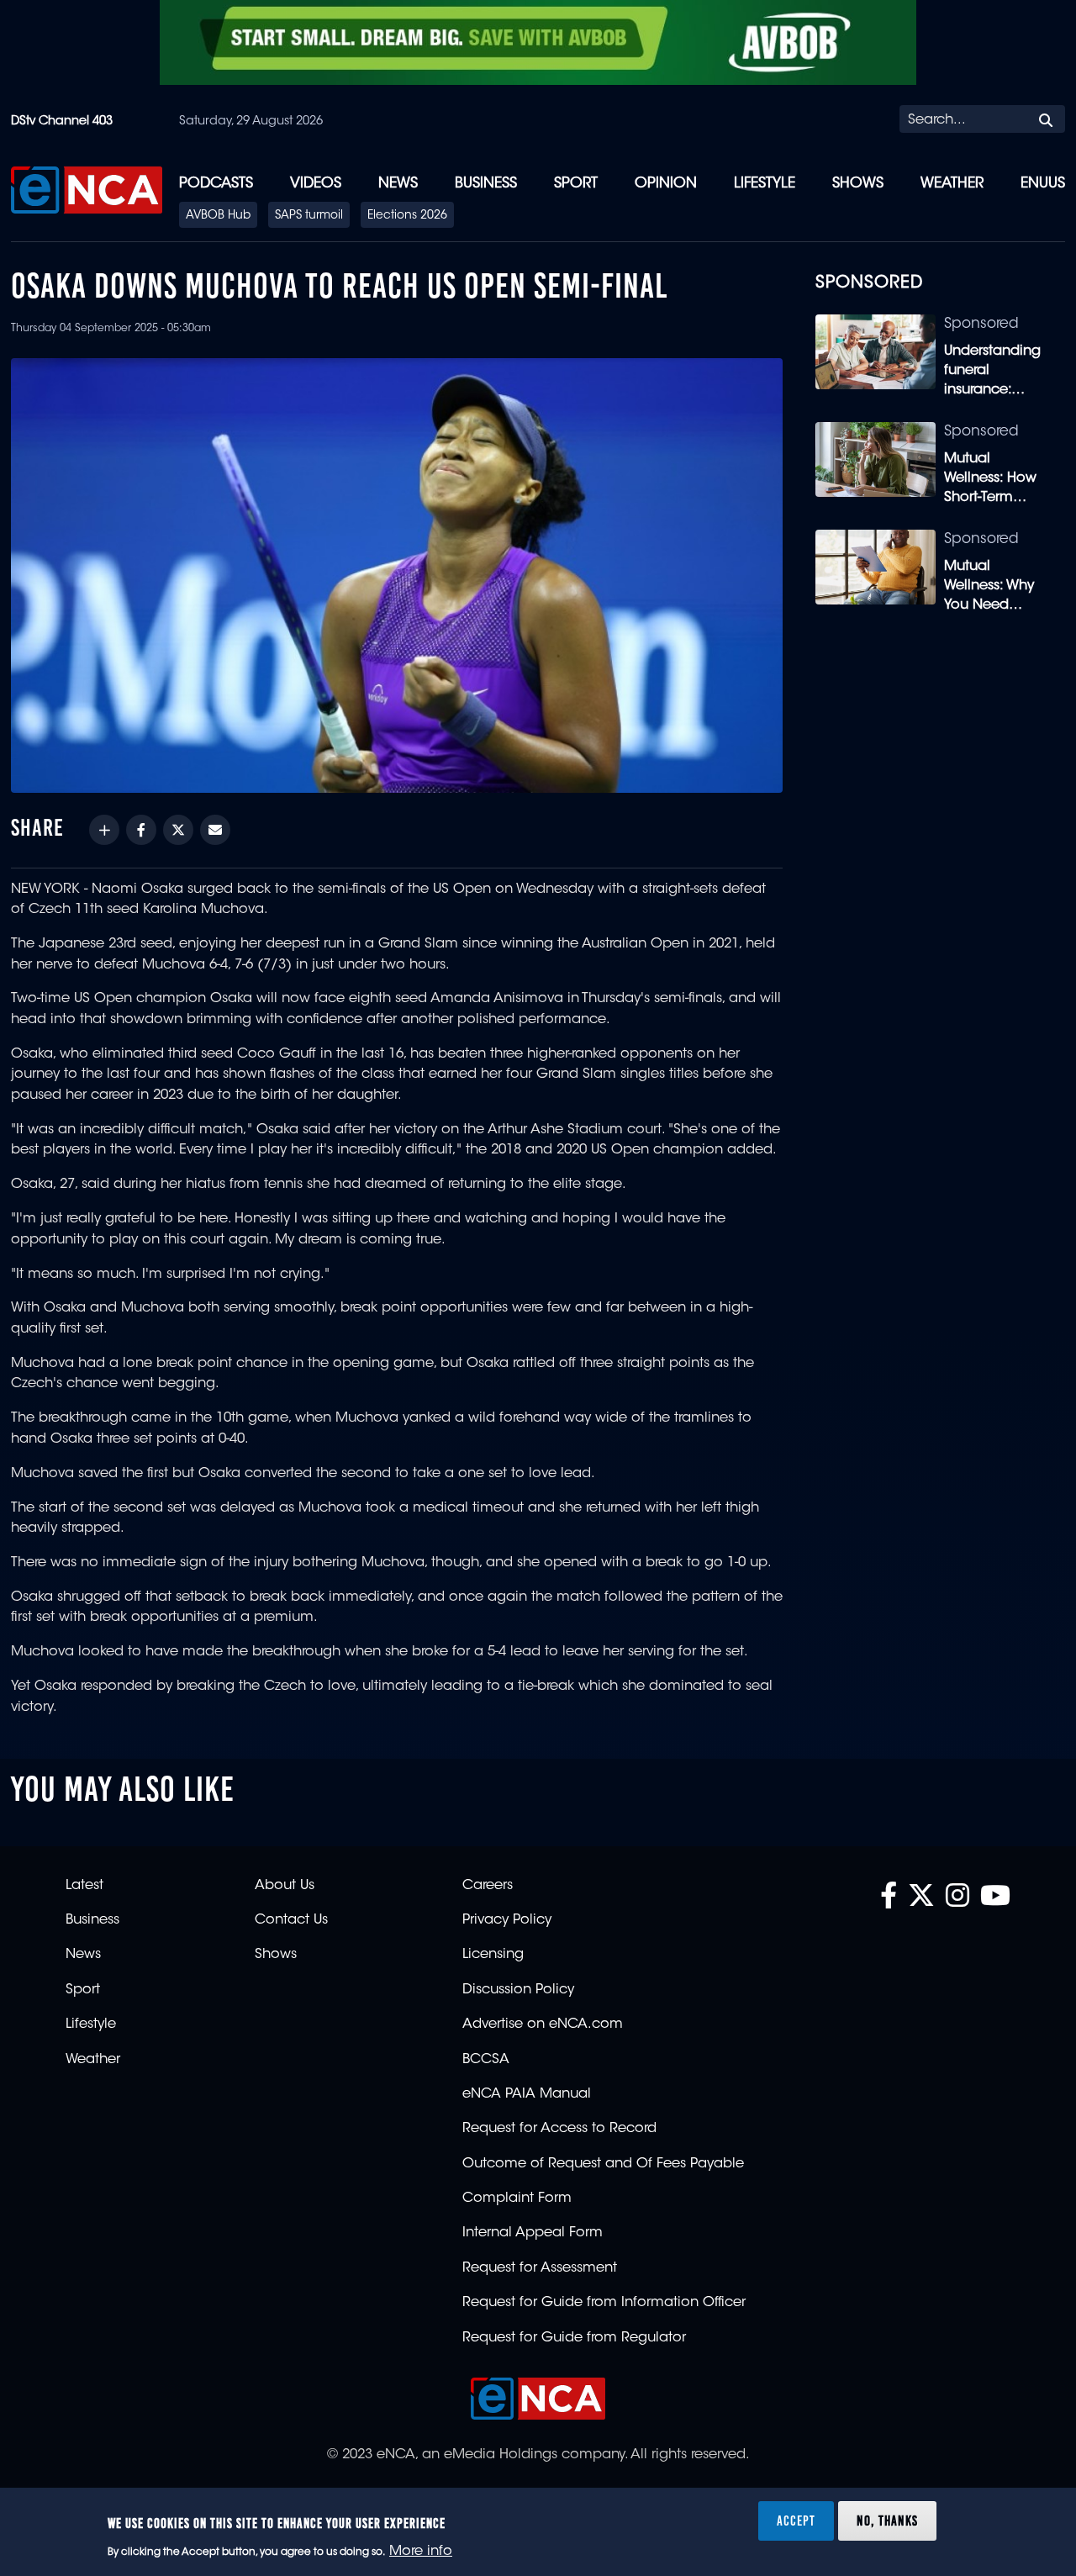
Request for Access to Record (559, 2129)
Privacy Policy (507, 1920)
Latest (84, 1886)
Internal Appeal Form (533, 2233)
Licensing (493, 1955)
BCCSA (486, 2060)
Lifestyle (765, 184)
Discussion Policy (518, 1990)
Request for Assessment (540, 2268)
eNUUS (1043, 184)
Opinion (666, 184)
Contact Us (291, 1920)
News (398, 184)
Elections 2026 (407, 216)
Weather (952, 184)
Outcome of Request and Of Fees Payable (603, 2164)
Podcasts (216, 184)
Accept (796, 2521)
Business (486, 184)
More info (421, 2552)
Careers (488, 1886)
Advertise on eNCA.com (543, 2024)
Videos (316, 184)
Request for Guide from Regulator (574, 2338)
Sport (576, 184)
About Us (285, 1886)
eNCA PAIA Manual (527, 2094)
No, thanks (887, 2521)
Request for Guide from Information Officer (604, 2303)
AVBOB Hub (218, 216)
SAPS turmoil (309, 216)
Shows (858, 184)
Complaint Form (517, 2199)
